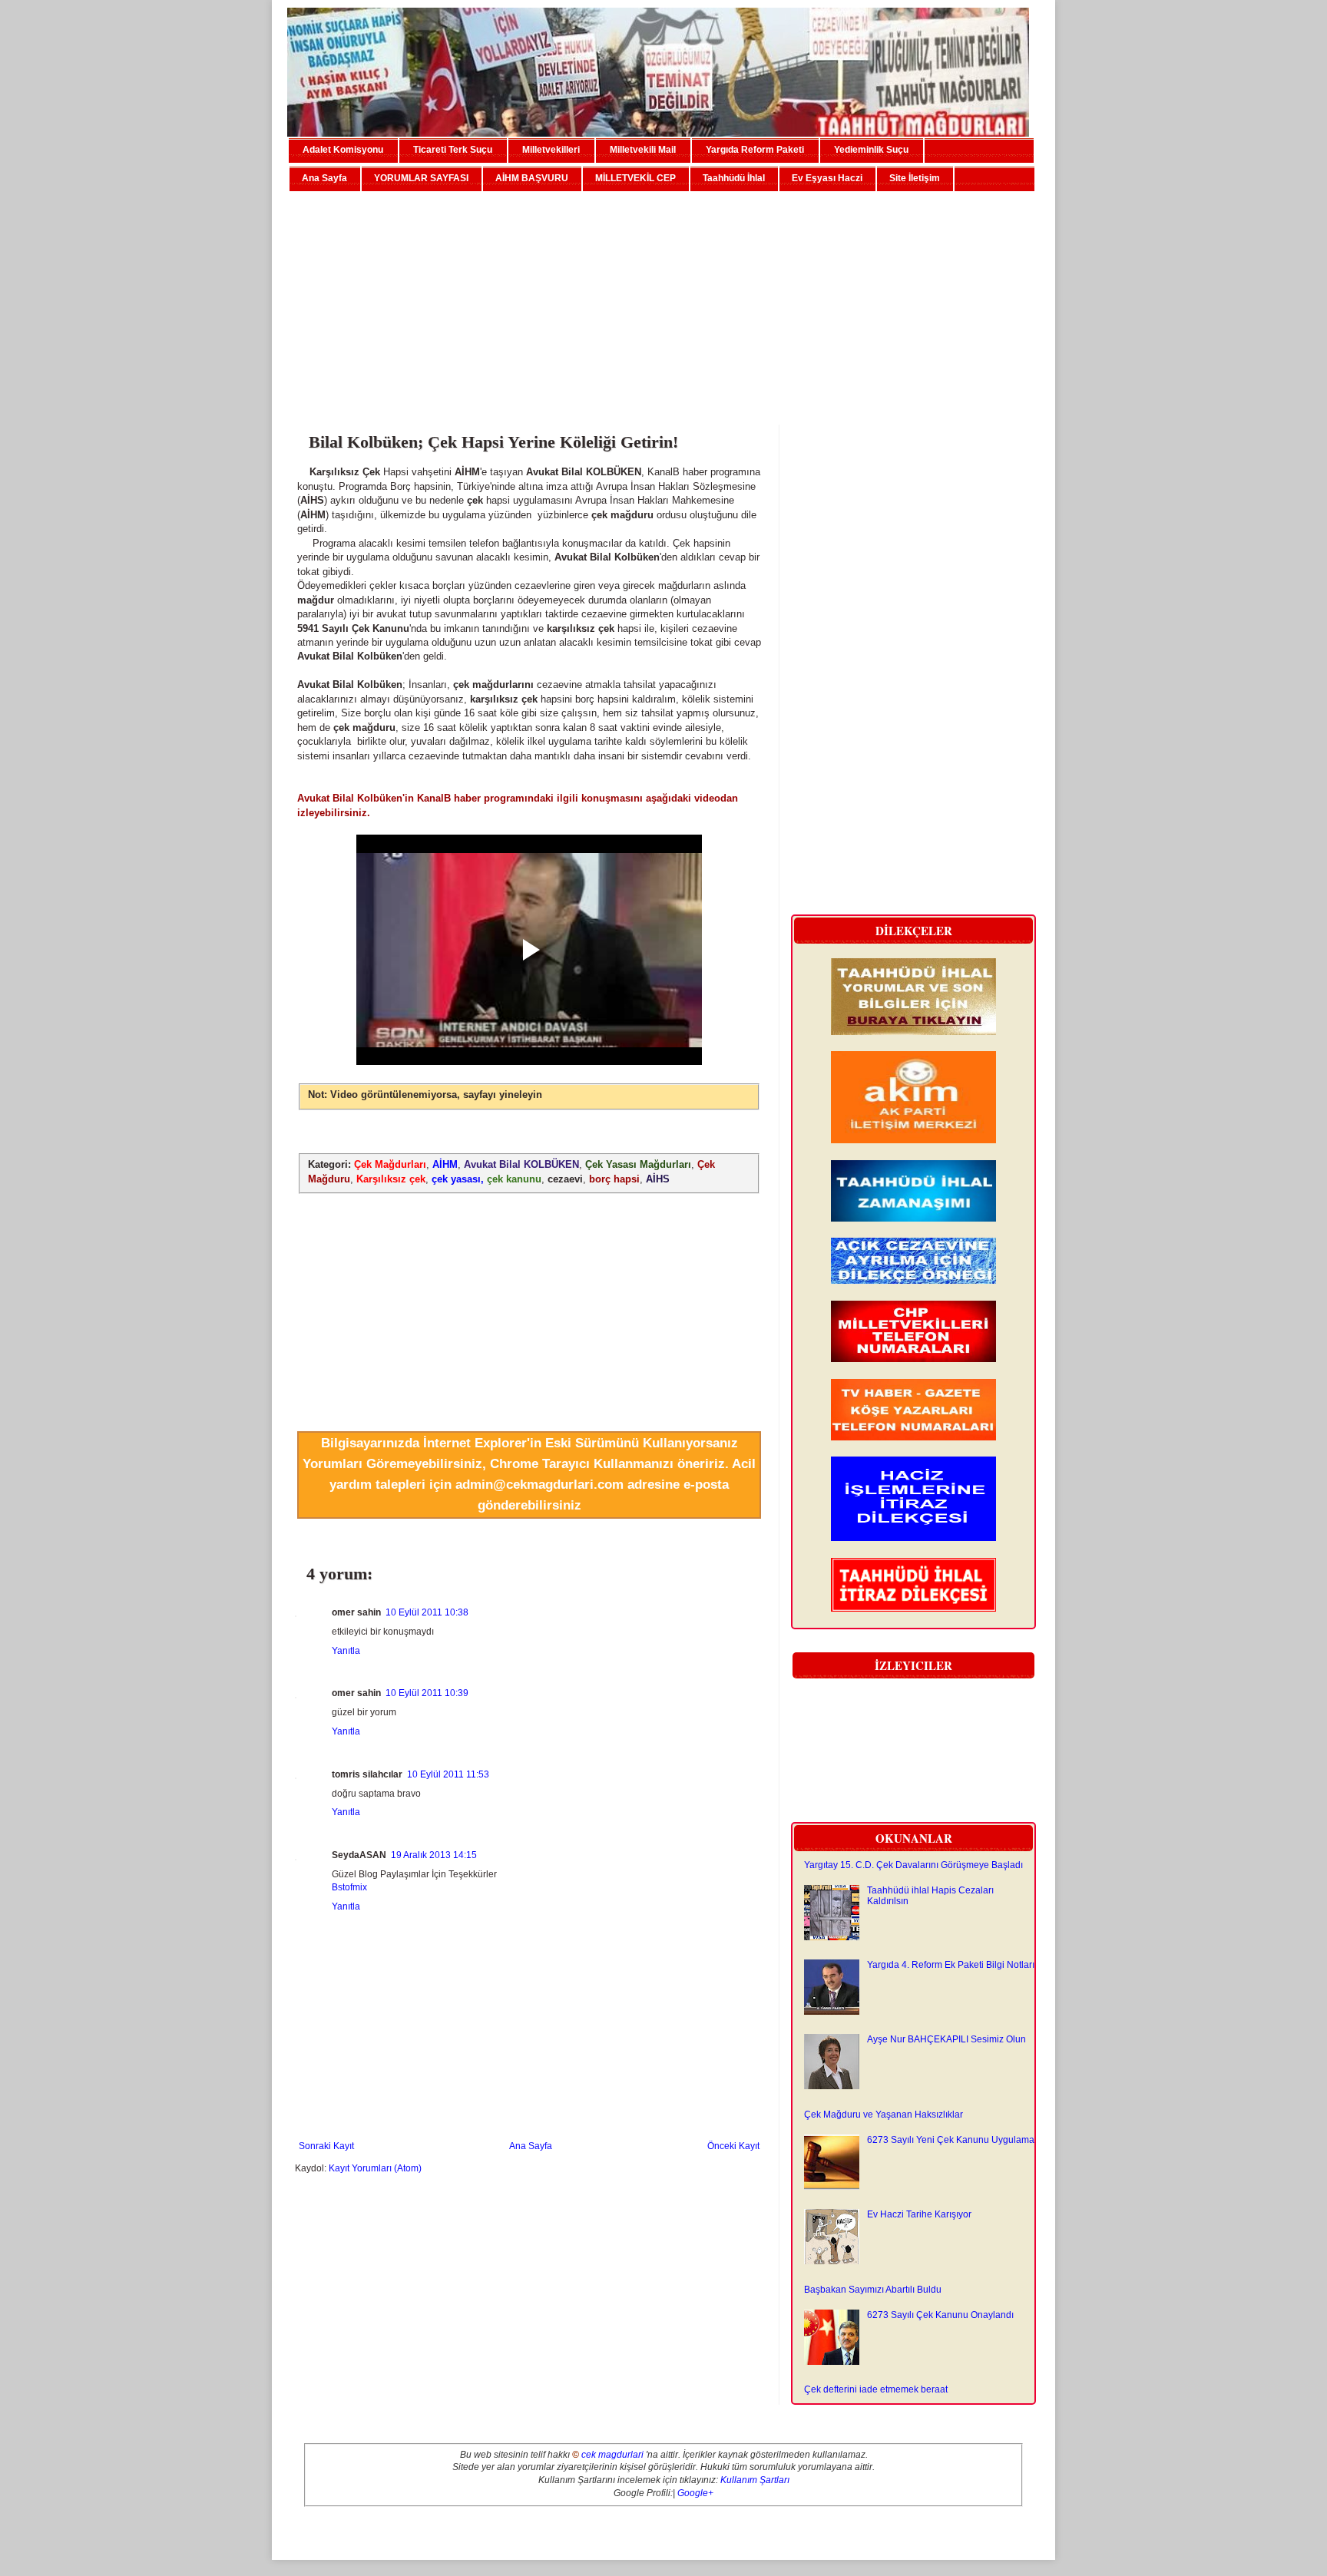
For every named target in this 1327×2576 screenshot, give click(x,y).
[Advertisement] (663, 302)
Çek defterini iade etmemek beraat (876, 2389)
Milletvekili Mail (643, 150)
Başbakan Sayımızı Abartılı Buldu (873, 2290)
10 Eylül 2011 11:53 (448, 1774)
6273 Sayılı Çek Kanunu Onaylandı (940, 2315)
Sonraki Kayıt (326, 2146)
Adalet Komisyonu (343, 150)
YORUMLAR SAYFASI (421, 178)
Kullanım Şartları (755, 2480)
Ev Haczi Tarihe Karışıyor (919, 2214)
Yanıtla (346, 1651)
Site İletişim (915, 178)
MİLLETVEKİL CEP (635, 178)
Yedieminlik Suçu (871, 150)
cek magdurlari (612, 2455)
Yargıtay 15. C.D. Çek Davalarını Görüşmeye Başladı (913, 1865)
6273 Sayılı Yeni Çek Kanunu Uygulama (951, 2140)
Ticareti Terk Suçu (453, 150)
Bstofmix (349, 1887)
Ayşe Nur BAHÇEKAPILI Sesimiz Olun (946, 2039)
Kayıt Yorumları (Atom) (375, 2168)
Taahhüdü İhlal (734, 178)
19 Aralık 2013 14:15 (434, 1855)
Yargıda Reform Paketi (755, 150)
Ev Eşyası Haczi (827, 178)
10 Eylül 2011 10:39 (427, 1693)
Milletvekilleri (551, 150)
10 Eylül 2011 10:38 (427, 1612)
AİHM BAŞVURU (532, 178)
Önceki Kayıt (733, 2146)
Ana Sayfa (324, 178)
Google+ (695, 2493)
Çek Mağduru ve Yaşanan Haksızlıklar (884, 2115)
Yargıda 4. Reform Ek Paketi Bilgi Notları (951, 1965)
